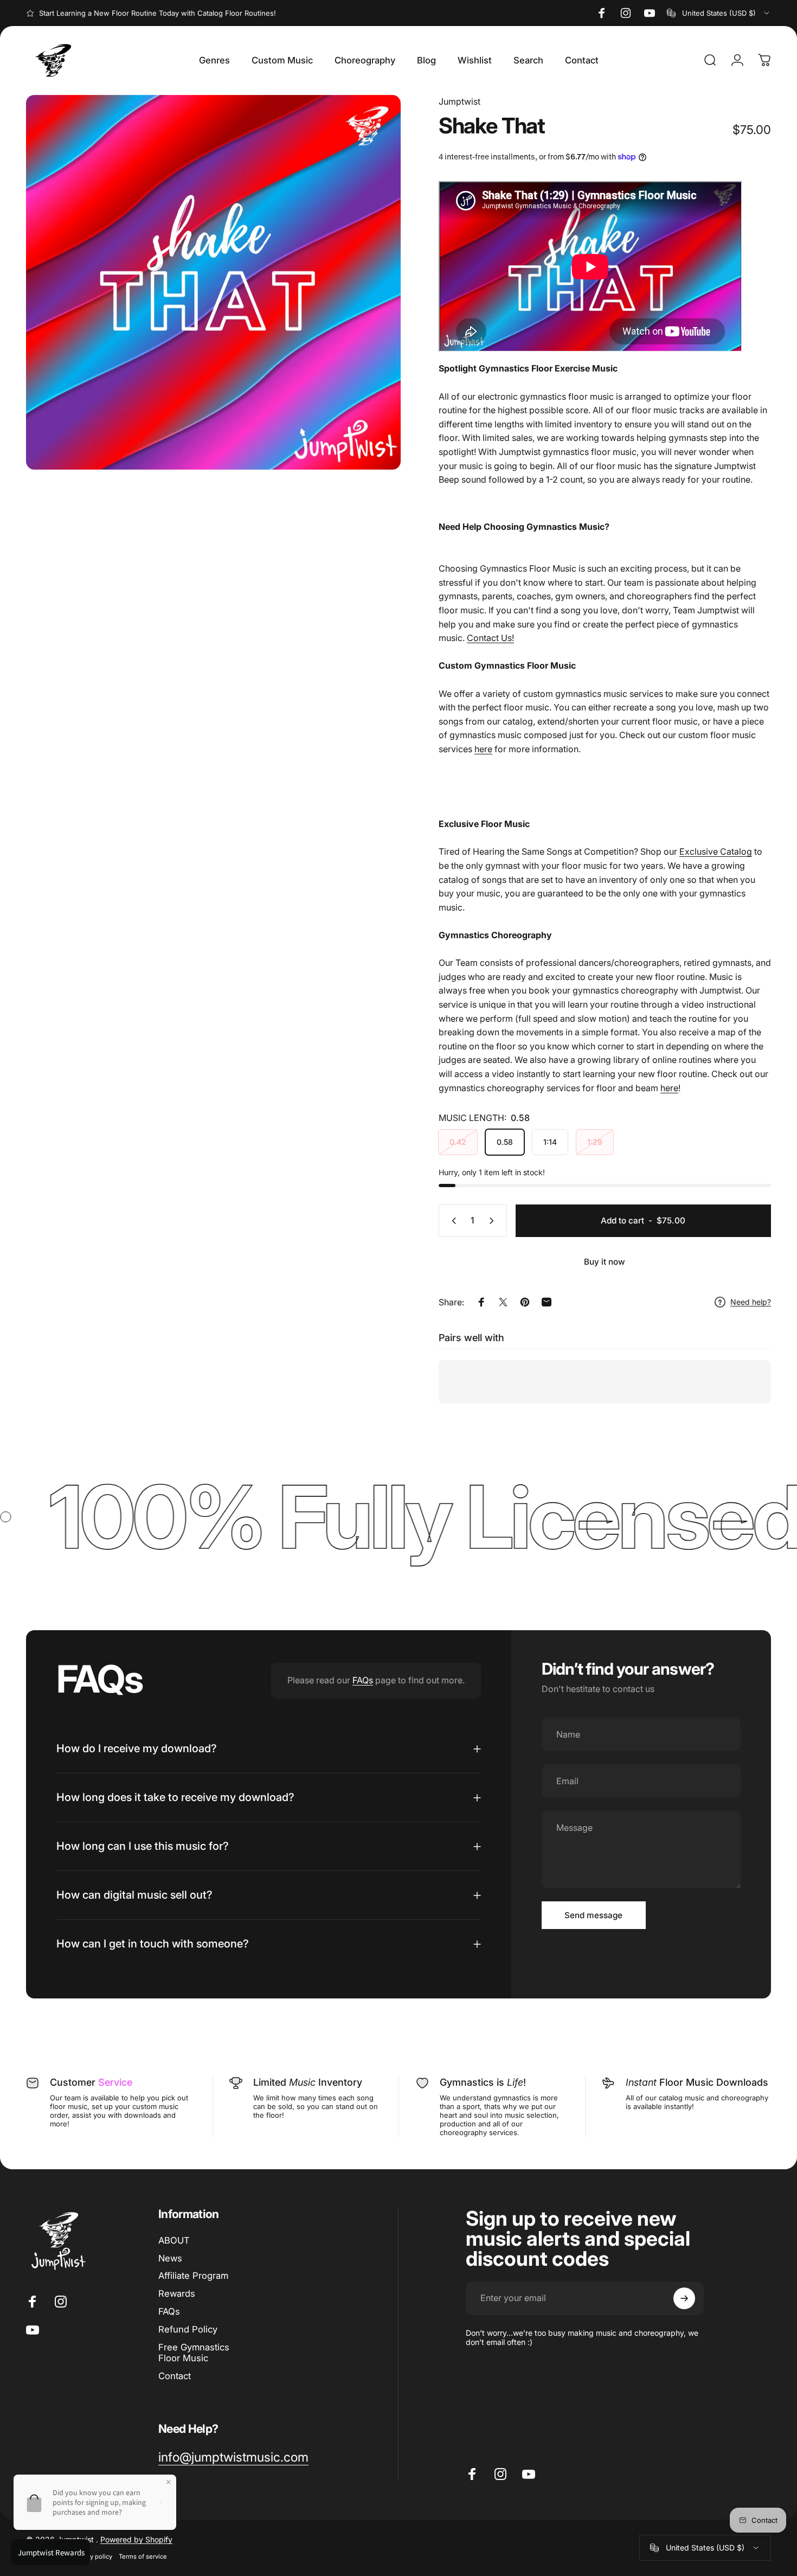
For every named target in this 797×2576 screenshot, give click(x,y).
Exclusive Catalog (716, 851)
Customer (91, 2082)
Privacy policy (92, 2556)
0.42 (458, 1142)
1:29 (595, 1142)
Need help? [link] (751, 1302)
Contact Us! (490, 638)
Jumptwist (459, 101)
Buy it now (605, 1262)
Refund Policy (188, 2329)
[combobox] (719, 13)
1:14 (550, 1142)
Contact (175, 2376)
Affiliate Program (193, 2276)
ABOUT (174, 2240)
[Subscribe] (684, 2298)
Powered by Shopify (136, 2539)
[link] (233, 2458)
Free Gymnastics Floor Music (194, 2353)
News (170, 2258)
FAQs (363, 1680)
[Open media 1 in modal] (213, 282)
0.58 (505, 1142)
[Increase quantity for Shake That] (494, 1221)
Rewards (177, 2293)
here (483, 749)
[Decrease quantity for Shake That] (452, 1221)
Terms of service (143, 2556)
